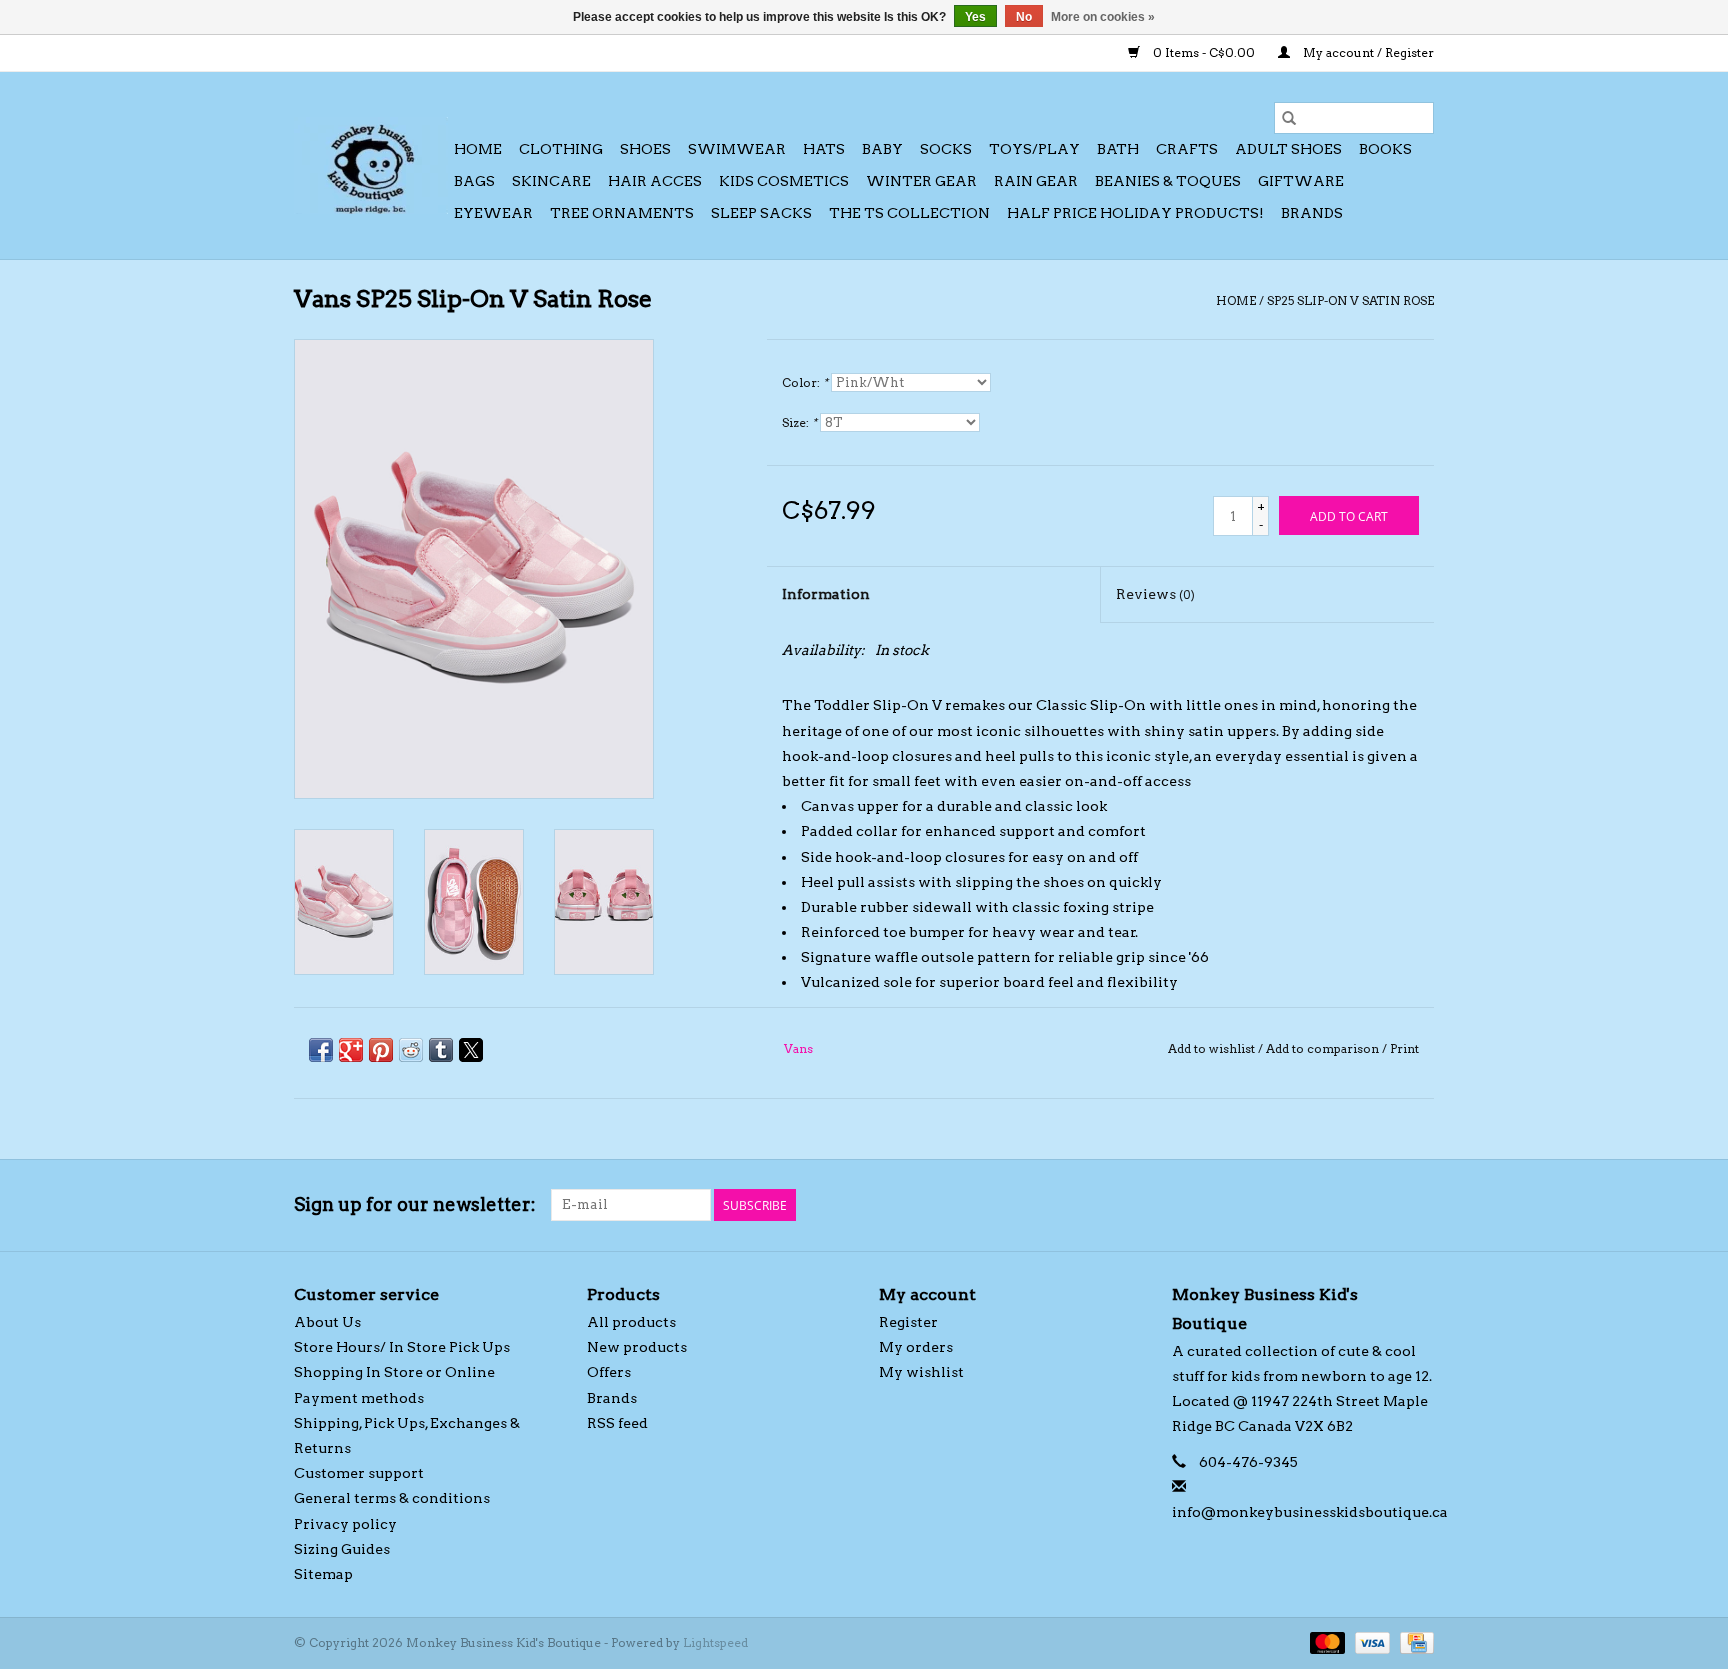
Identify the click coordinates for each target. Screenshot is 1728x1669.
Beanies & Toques (1168, 181)
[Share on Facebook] (321, 1050)
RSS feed (617, 1423)
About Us (327, 1322)
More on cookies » (1103, 17)
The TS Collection (909, 213)
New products (637, 1347)
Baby (882, 149)
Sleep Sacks (761, 213)
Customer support (359, 1473)
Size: (799, 422)
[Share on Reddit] (411, 1050)
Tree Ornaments (622, 213)
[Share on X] (471, 1050)
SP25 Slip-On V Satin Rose (1350, 300)
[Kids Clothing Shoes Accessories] (371, 165)
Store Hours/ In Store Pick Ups (402, 1347)
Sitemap (323, 1574)
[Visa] (1370, 1641)
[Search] (1289, 118)
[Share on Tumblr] (441, 1050)
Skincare (551, 181)
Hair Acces (655, 181)
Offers (609, 1372)
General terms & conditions (392, 1498)
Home (478, 149)
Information (826, 594)
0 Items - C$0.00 (1204, 52)
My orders (916, 1347)
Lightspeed (715, 1642)
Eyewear (493, 213)
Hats (824, 149)
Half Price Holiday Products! (1135, 213)
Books (1385, 149)
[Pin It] (381, 1050)
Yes (975, 17)
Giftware (1301, 181)
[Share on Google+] (351, 1050)
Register (908, 1322)
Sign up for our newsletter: (415, 1204)
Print (1404, 1048)
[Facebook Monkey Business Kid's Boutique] (1383, 1205)
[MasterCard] (1325, 1641)
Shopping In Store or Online (394, 1372)
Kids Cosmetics (784, 181)
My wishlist (921, 1372)
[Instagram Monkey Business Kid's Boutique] (1418, 1205)
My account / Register (1367, 52)
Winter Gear (921, 181)
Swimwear (737, 149)
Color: (805, 382)
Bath (1118, 149)
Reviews (1155, 594)
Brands (1312, 213)
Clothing (561, 149)
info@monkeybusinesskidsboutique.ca (1310, 1512)
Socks (946, 149)
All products (631, 1322)
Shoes (645, 149)
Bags (474, 181)
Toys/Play (1034, 149)
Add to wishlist (1213, 1048)
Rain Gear (1036, 181)
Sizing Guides (342, 1549)
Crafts (1187, 149)
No (1024, 17)
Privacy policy (345, 1524)
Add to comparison (1324, 1048)
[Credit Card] (1413, 1641)
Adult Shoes (1288, 149)
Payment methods (359, 1398)
